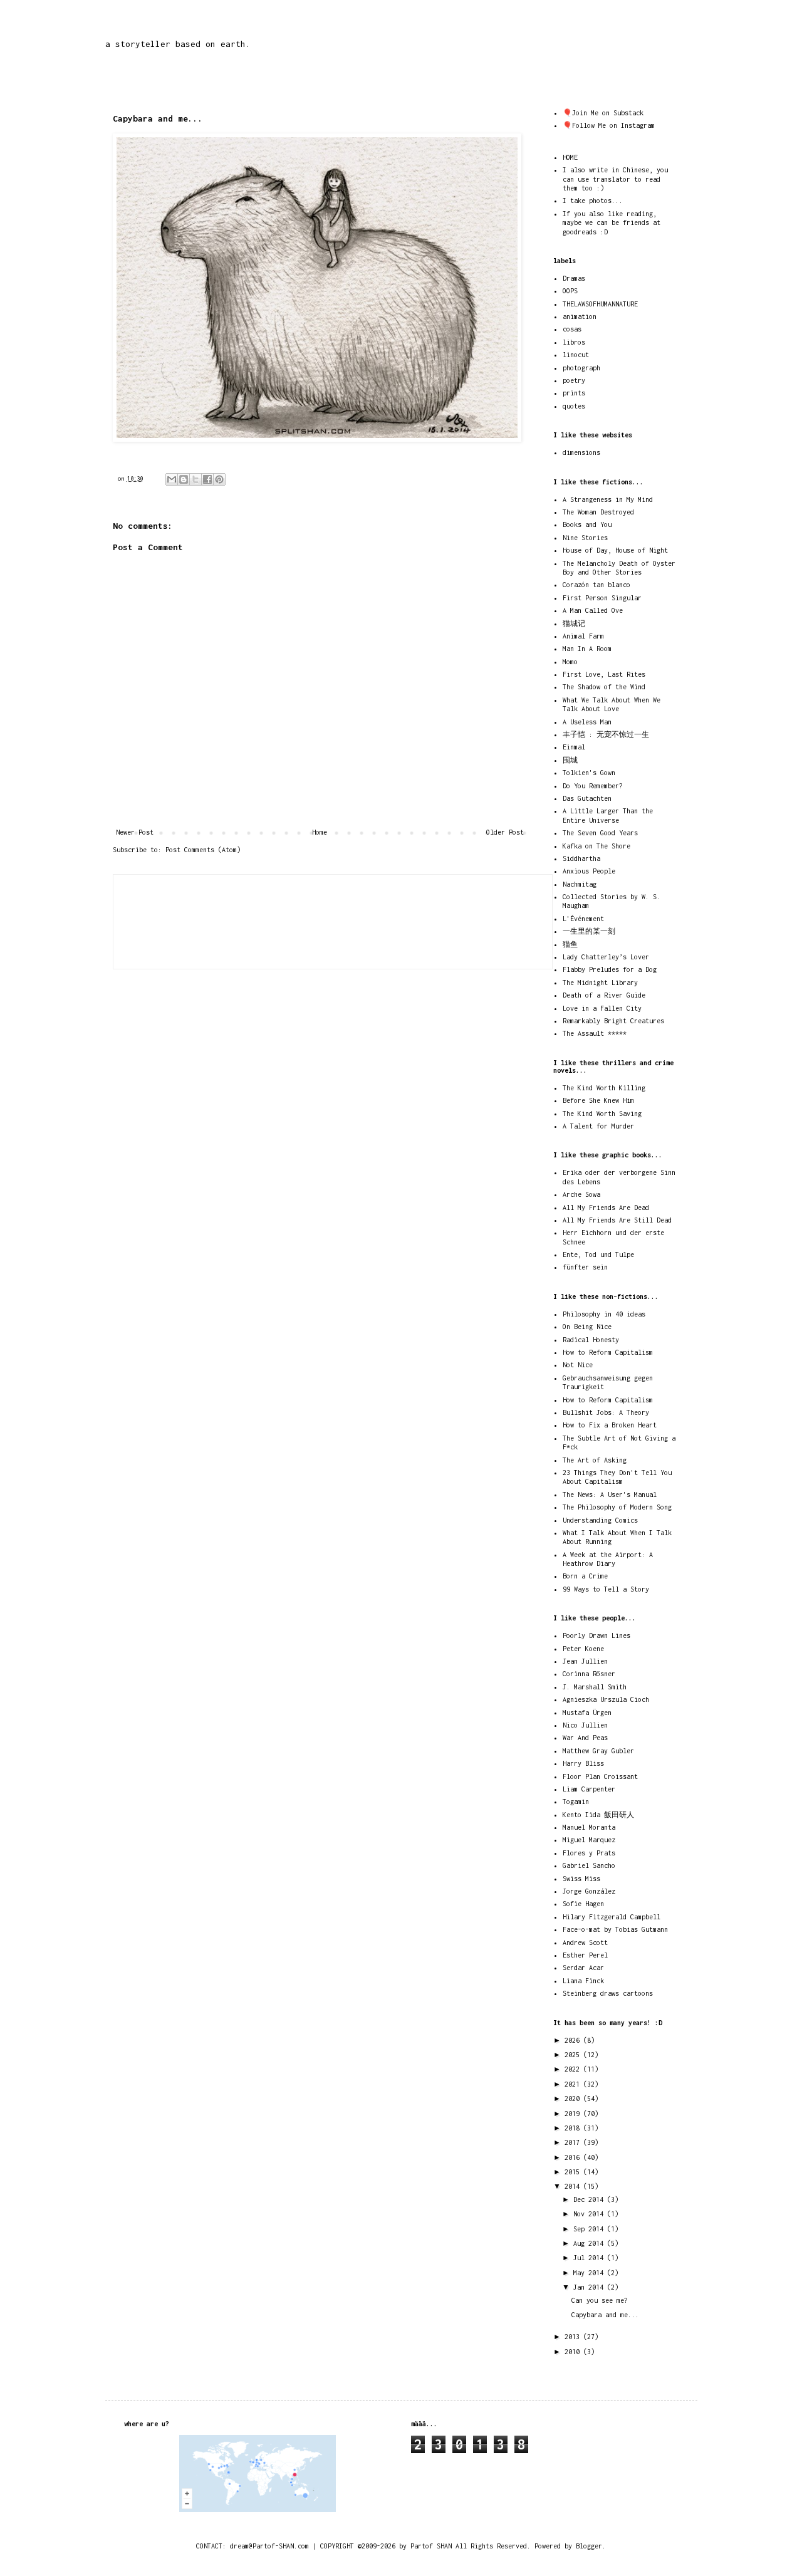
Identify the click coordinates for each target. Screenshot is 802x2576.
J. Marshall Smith (595, 1687)
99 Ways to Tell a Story (606, 1589)
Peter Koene (583, 1649)
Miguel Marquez (589, 1840)
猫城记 (574, 623)
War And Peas (585, 1738)
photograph (581, 368)
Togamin (576, 1802)
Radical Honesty (591, 1340)
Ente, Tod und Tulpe (598, 1254)
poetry (574, 380)
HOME (570, 157)
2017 (574, 2142)
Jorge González (589, 1891)
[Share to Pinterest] (219, 479)
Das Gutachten (587, 798)
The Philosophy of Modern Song (617, 1507)
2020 (574, 2099)
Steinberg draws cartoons (608, 1993)
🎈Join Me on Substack (603, 113)
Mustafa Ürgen (587, 1713)
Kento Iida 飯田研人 (598, 1815)
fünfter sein (585, 1267)
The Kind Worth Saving (602, 1113)
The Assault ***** (595, 1033)
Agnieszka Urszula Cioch (606, 1699)
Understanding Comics (600, 1520)
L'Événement (583, 919)
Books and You (587, 524)
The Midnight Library (600, 983)
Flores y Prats (589, 1853)
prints (574, 393)
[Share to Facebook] (207, 479)
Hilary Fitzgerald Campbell (612, 1917)
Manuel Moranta (589, 1827)
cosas (572, 329)
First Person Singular (602, 598)
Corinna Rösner (589, 1674)
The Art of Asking (595, 1460)
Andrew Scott (585, 1942)
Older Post (505, 832)
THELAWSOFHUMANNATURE (600, 304)
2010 (574, 2352)
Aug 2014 (590, 2243)
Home (320, 832)
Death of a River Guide (604, 995)
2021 (574, 2084)
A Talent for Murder (598, 1126)
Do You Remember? (593, 786)
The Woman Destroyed (598, 512)
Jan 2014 (590, 2287)
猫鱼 (570, 944)
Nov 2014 (590, 2214)
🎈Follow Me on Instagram (609, 125)
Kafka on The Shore (596, 846)
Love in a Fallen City (602, 1008)
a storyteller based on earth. (178, 44)
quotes (574, 406)
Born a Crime (585, 1576)
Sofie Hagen (583, 1904)
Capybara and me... (605, 2315)
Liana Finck (583, 1981)
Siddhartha (581, 858)
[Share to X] (195, 479)
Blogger (589, 2546)
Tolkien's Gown (589, 773)
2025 (574, 2055)
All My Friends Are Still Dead (617, 1220)
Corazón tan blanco (596, 585)
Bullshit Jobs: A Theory (606, 1412)
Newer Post (135, 832)
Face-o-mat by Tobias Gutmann (615, 1929)
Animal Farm (583, 636)
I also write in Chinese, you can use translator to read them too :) (615, 179)
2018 (574, 2128)
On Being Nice (587, 1327)
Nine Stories (585, 538)
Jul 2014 (590, 2258)
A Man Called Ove (593, 610)
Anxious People (589, 871)
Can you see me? (600, 2300)
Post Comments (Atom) (203, 850)
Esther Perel (585, 1955)
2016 (574, 2157)
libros (574, 342)
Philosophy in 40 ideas (604, 1314)
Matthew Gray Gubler (598, 1751)
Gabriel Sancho (589, 1865)
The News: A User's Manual (610, 1494)
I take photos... (593, 201)
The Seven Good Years (600, 833)
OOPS (570, 291)
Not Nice (578, 1365)
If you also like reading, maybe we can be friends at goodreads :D (612, 223)
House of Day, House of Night (615, 550)
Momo (570, 662)
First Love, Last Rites (604, 674)
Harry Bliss (583, 1763)
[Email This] (172, 479)
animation (580, 316)
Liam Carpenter (589, 1789)
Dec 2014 (590, 2199)
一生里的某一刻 (589, 931)
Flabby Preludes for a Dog (610, 969)
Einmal (574, 747)
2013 (574, 2337)
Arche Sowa (581, 1194)
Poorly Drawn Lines (596, 1635)
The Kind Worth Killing (604, 1088)
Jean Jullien (585, 1661)
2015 (574, 2172)
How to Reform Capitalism (608, 1352)
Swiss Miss (581, 1879)
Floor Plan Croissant (600, 1776)
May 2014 (590, 2273)
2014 (574, 2186)
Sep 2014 (590, 2229)
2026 (574, 2040)
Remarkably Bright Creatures (613, 1021)
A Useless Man (587, 722)
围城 (570, 760)
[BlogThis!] (184, 479)
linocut (576, 355)
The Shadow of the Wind (604, 687)
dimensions (581, 452)
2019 (574, 2114)
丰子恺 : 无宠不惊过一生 (606, 734)
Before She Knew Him (598, 1100)
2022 (574, 2069)
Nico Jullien (585, 1725)
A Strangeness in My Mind (608, 499)
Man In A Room (587, 649)
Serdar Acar (583, 1968)
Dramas (574, 278)
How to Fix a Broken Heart (610, 1425)
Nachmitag (580, 884)
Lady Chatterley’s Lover (606, 957)
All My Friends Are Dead (606, 1207)
